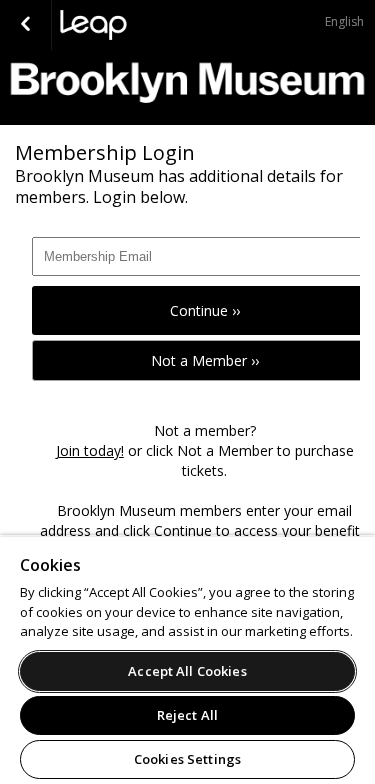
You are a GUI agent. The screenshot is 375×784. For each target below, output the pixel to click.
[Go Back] (25, 25)
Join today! (90, 450)
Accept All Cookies (187, 671)
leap (160, 25)
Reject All (187, 715)
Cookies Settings (187, 759)
